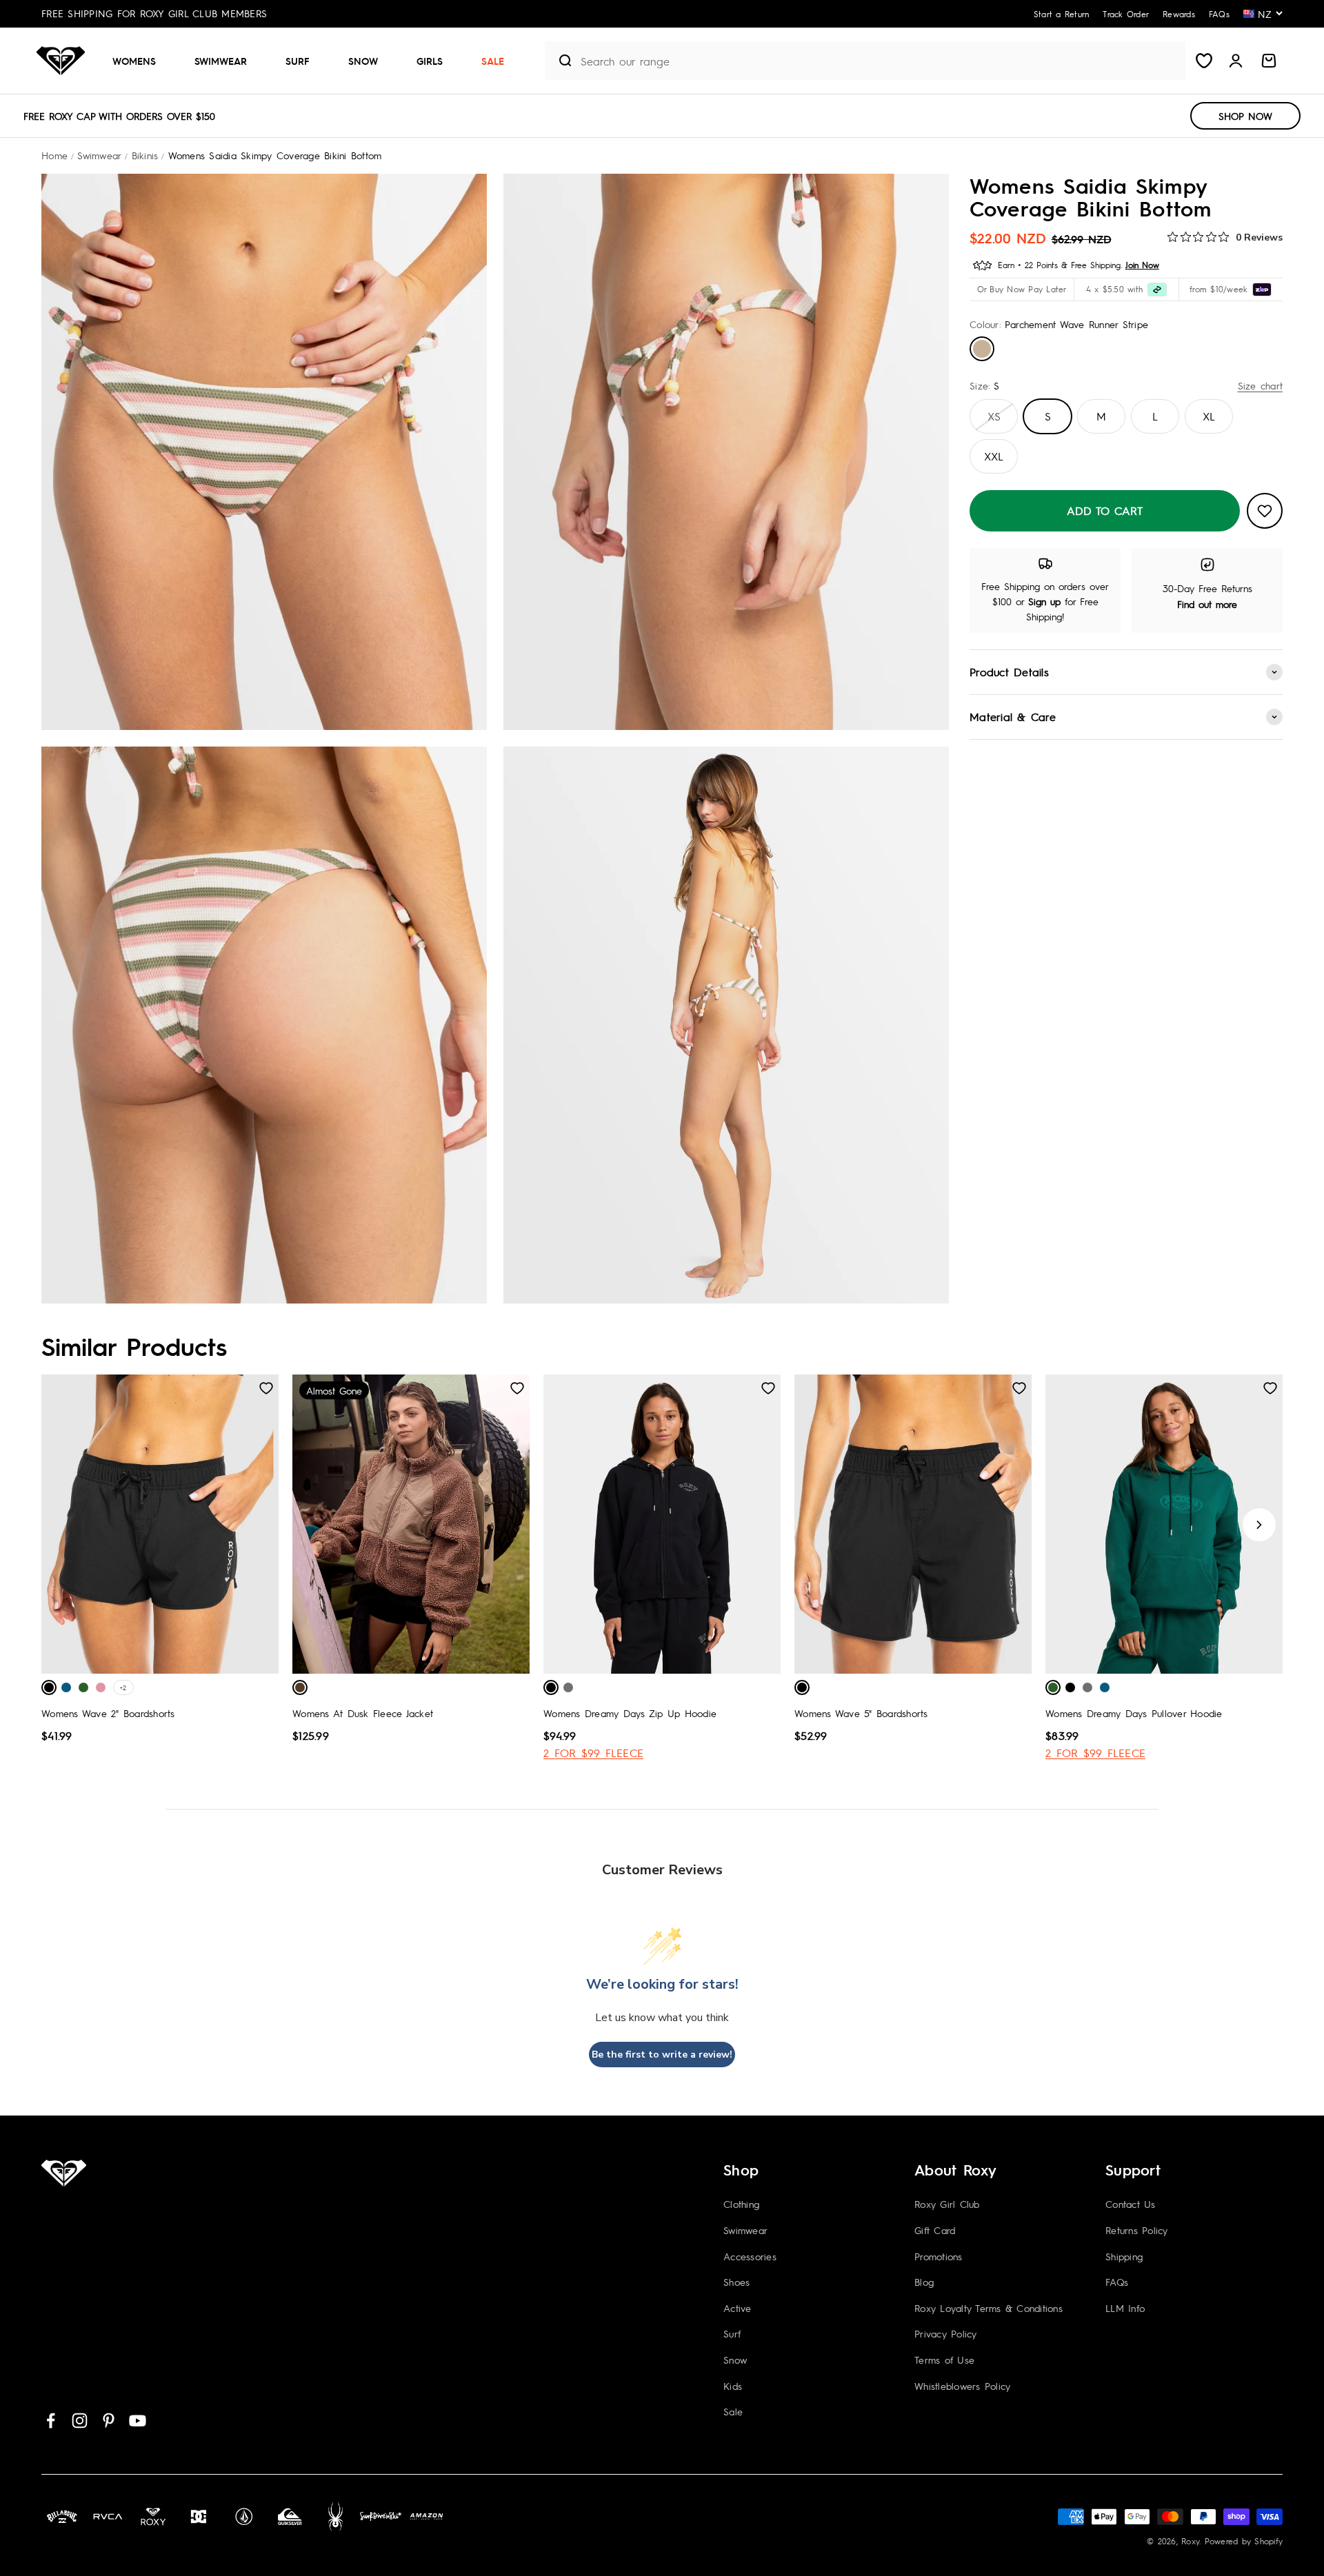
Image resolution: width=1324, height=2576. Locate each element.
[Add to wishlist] (1265, 511)
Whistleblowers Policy (962, 2386)
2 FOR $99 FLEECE (593, 1753)
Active (738, 2308)
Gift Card (935, 2230)
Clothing (741, 2204)
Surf (298, 61)
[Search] (560, 61)
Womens (134, 61)
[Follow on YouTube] (138, 2421)
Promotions (939, 2256)
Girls (430, 61)
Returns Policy (1137, 2230)
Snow (363, 61)
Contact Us (1131, 2204)
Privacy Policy (946, 2333)
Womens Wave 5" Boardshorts (861, 1713)
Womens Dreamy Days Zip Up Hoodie (630, 1713)
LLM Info (1125, 2308)
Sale (493, 61)
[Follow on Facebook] (51, 2421)
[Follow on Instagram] (80, 2421)
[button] (140, 61)
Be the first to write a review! (662, 2055)
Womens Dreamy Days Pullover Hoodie (1134, 1713)
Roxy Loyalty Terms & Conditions (989, 2308)
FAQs (1117, 2282)
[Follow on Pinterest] (109, 2421)
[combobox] (880, 61)
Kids (733, 2386)
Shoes (736, 2282)
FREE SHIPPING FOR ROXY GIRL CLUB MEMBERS (154, 13)
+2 (123, 1687)
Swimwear (221, 61)
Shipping (1124, 2256)
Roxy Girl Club (947, 2204)
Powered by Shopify (1244, 2541)
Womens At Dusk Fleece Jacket (363, 1713)
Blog (924, 2282)
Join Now (1142, 265)
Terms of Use (944, 2360)
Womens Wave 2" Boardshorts (108, 1713)
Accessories (750, 2256)
